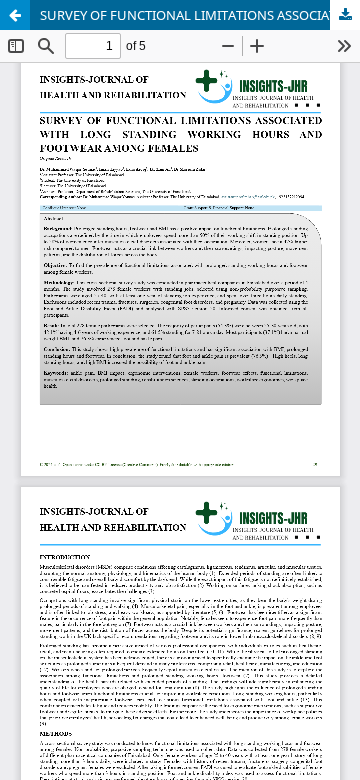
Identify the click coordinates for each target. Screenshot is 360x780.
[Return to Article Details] (15, 15)
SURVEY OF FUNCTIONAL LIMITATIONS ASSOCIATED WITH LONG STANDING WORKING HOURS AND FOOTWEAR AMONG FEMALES (200, 15)
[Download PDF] (345, 15)
